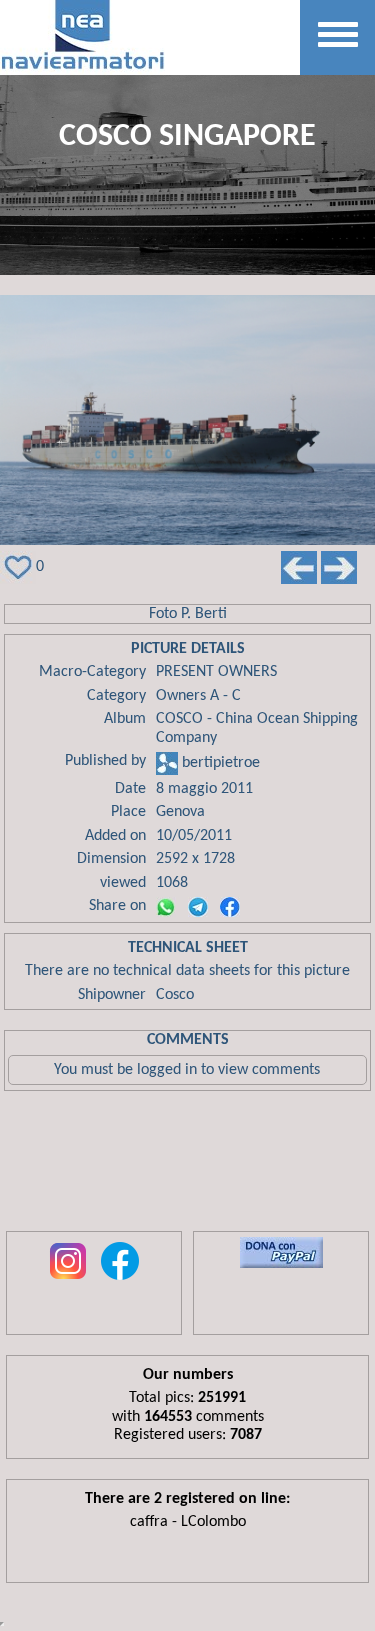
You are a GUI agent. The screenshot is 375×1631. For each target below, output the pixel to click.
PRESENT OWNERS (216, 672)
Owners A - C (198, 696)
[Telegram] (198, 907)
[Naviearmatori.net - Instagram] (68, 1281)
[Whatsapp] (166, 907)
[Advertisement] (187, 1166)
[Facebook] (230, 907)
